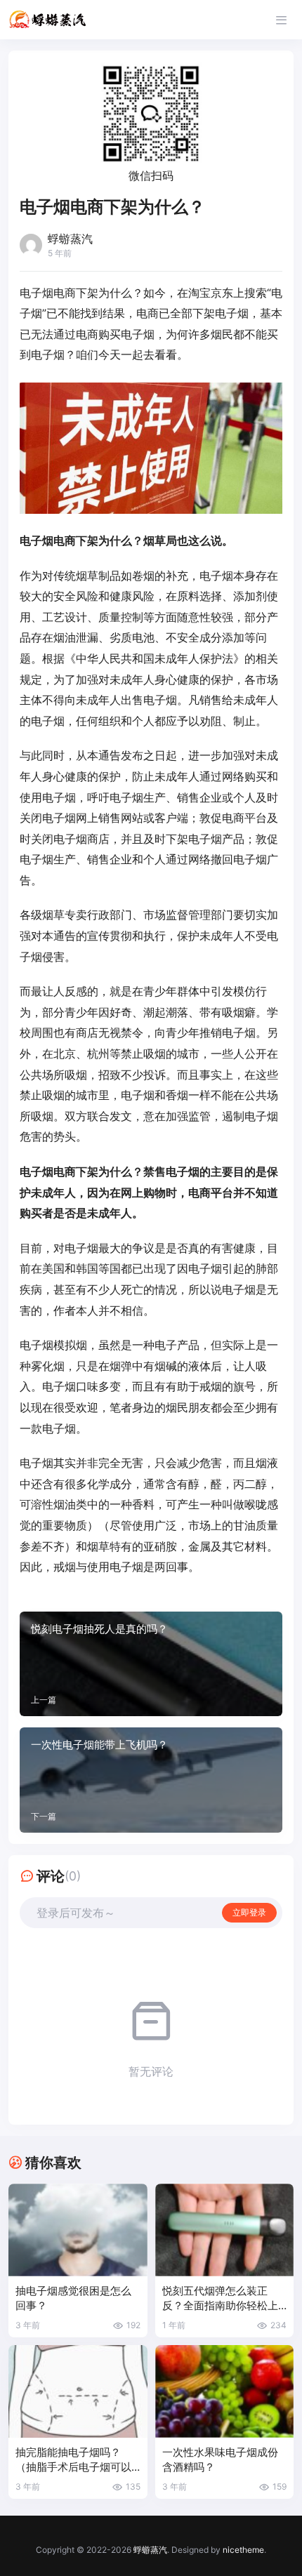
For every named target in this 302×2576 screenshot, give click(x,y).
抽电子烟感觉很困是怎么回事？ (73, 2298)
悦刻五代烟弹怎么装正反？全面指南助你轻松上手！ (220, 2299)
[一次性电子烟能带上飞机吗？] (151, 1780)
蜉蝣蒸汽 (150, 2550)
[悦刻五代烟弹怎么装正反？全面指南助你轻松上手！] (225, 2230)
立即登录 (249, 1912)
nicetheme (243, 2550)
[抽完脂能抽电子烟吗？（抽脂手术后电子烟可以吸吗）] (78, 2391)
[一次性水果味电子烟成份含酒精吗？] (225, 2391)
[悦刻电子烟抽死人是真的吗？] (151, 1664)
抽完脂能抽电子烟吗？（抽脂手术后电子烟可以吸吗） (73, 2461)
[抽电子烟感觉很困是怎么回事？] (78, 2230)
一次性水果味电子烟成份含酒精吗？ (220, 2460)
